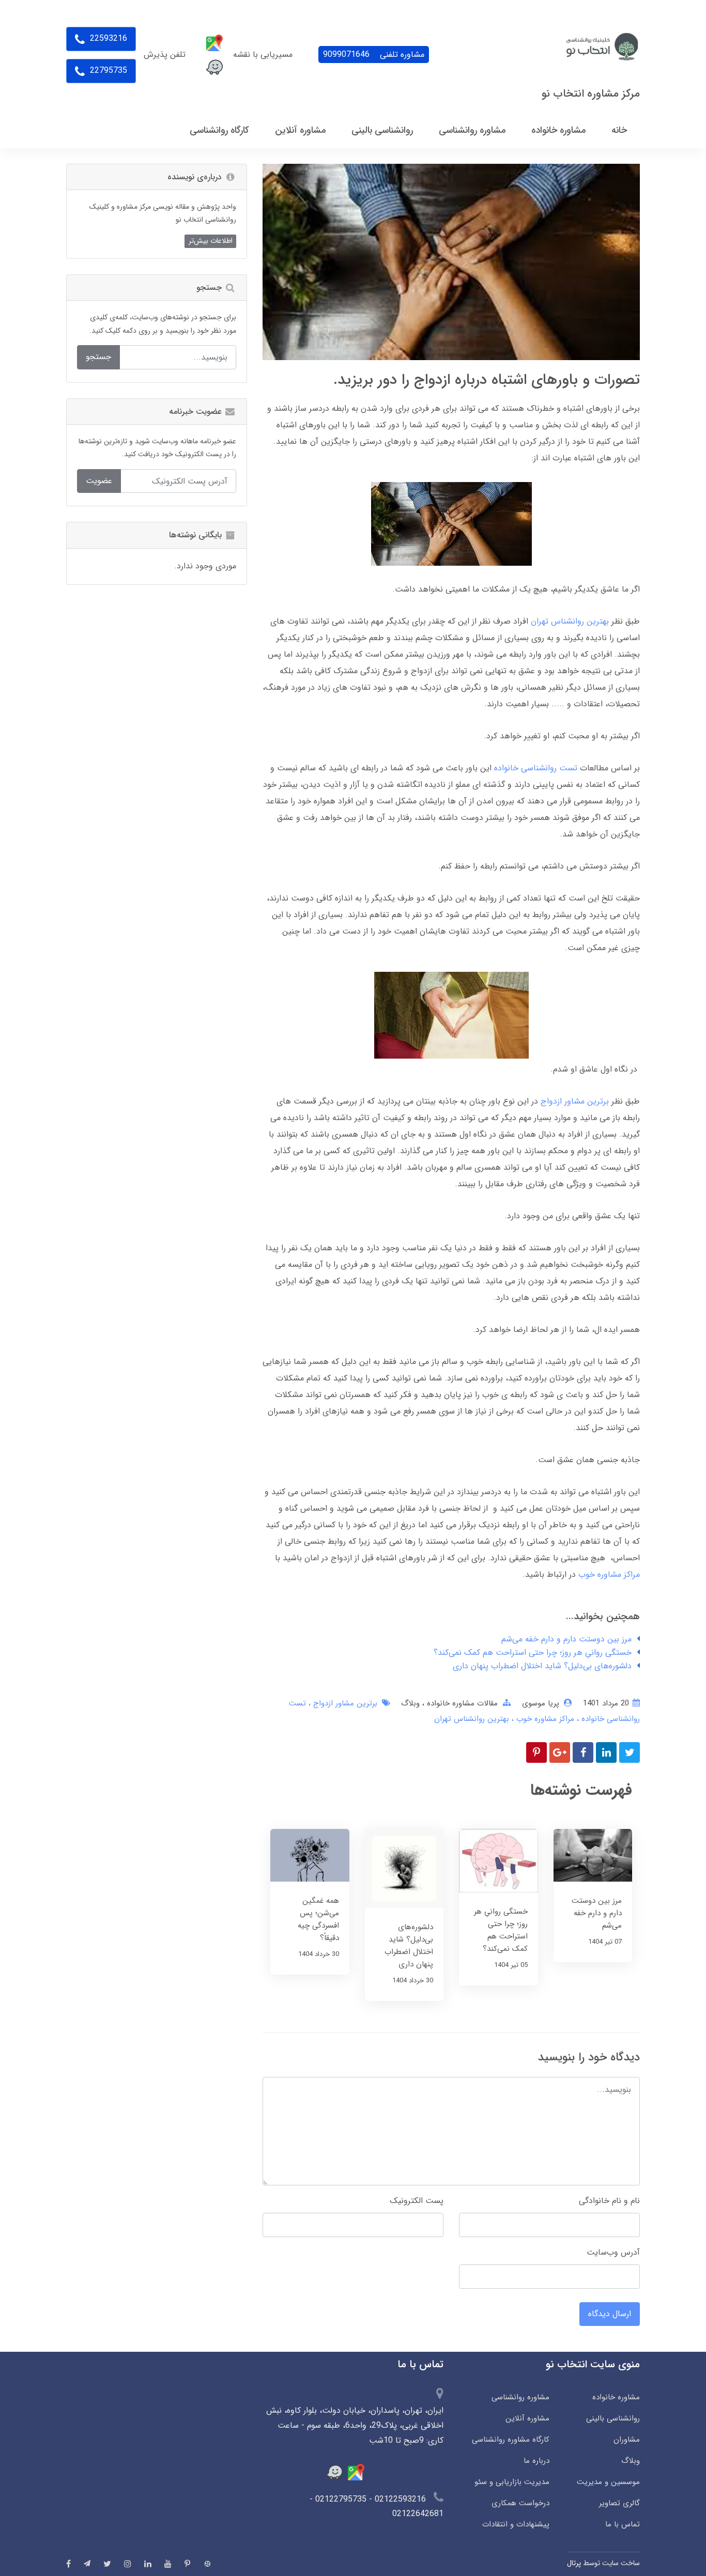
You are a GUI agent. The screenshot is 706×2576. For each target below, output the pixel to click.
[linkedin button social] (148, 2564)
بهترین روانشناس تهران (570, 621)
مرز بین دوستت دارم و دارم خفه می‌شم (566, 1639)
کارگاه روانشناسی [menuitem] (219, 130)
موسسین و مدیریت (608, 2482)
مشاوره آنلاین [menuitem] (300, 130)
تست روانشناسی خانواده (536, 768)
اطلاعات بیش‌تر (211, 241)
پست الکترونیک (417, 2201)
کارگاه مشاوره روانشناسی (511, 2440)
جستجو (98, 357)
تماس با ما (623, 2524)
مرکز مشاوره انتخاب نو (591, 94)
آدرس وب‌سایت (613, 2252)
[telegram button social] (87, 2563)
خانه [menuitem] (619, 130)
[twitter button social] (107, 2564)
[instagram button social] (128, 2564)
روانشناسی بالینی (613, 2418)
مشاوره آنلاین (527, 2418)
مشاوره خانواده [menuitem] (558, 130)
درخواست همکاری (520, 2503)
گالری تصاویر (619, 2503)
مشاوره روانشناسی (520, 2397)
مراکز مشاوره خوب (609, 1574)
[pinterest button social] (187, 2564)
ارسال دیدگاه (610, 2314)
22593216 (107, 38)
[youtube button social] (168, 2564)
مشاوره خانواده (616, 2397)
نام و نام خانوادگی (609, 2201)
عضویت (99, 481)
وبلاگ (410, 1703)
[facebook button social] (68, 2564)
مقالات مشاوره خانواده (461, 1703)
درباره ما (536, 2461)
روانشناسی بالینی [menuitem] (382, 130)
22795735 (107, 71)
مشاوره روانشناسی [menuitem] (472, 130)
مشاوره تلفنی (374, 55)
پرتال (574, 2563)
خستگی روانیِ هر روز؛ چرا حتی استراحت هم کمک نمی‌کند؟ (533, 1652)
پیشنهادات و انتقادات (516, 2524)
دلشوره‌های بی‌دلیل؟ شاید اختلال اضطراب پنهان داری (542, 1666)
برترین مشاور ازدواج (575, 1101)
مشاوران (627, 2440)
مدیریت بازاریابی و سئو (512, 2482)
